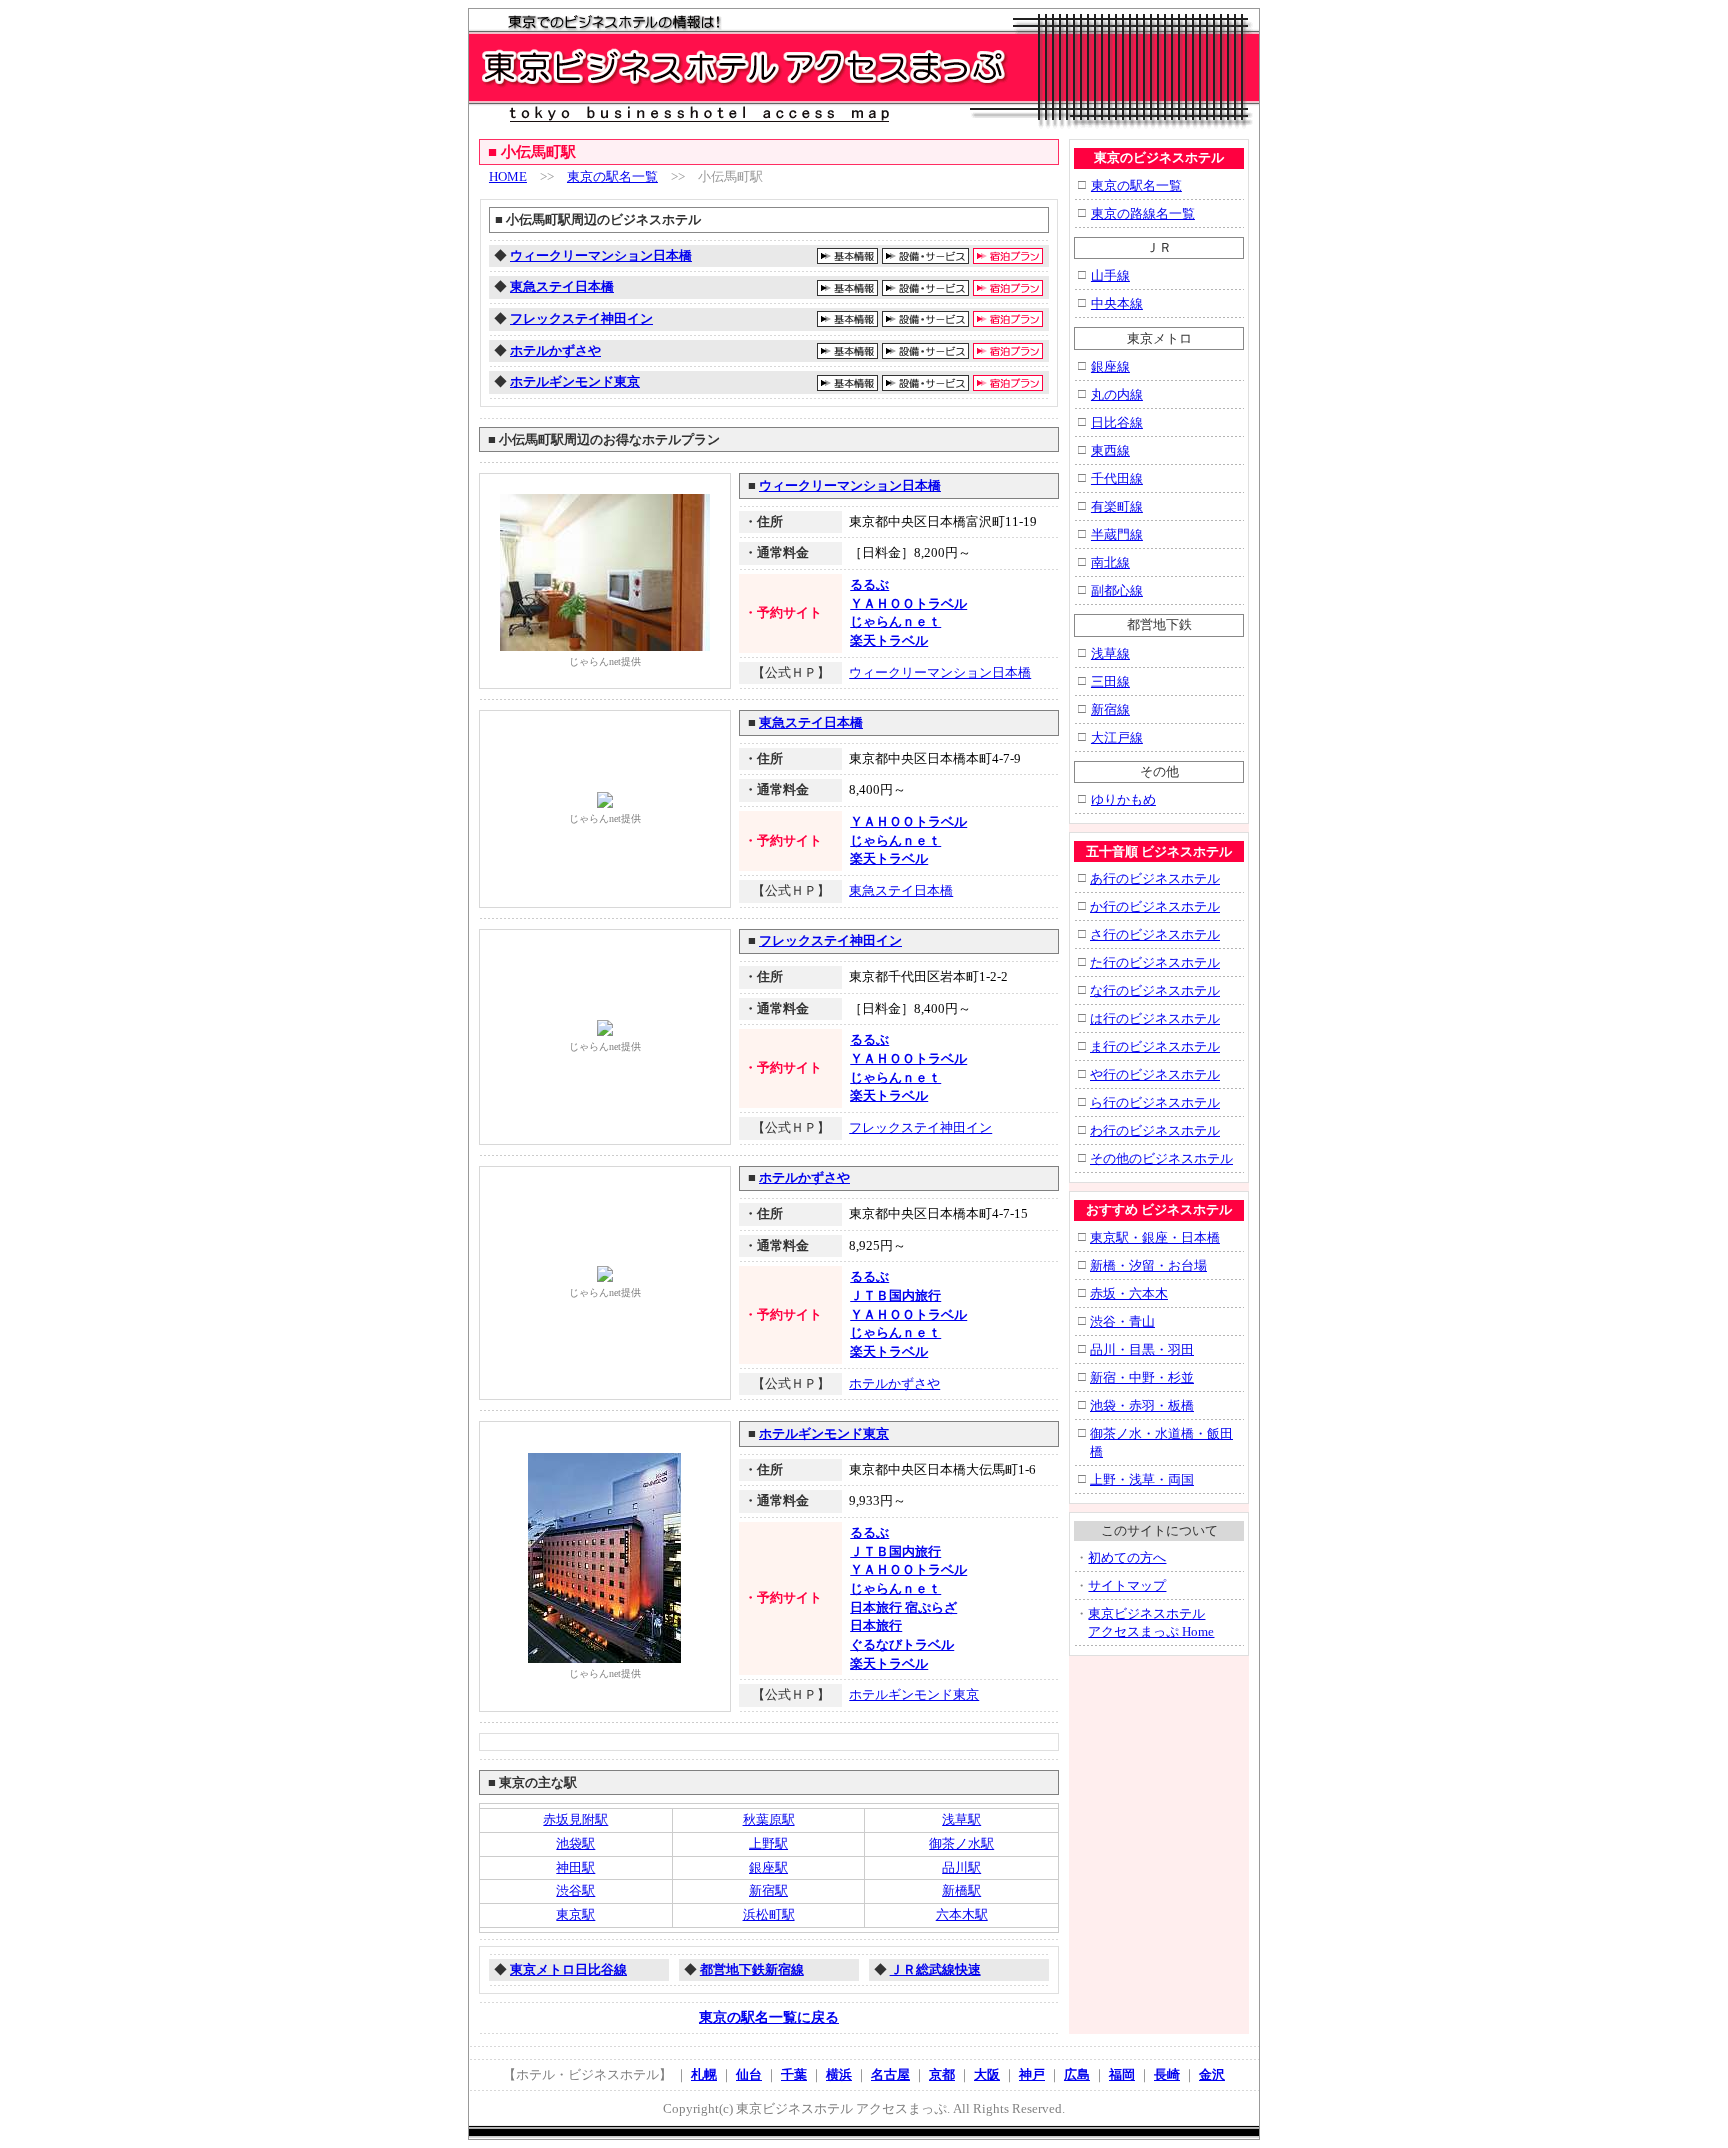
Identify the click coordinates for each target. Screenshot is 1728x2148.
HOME (508, 176)
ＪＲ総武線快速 (935, 1969)
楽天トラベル (889, 640)
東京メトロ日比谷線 (568, 1969)
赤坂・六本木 (1129, 1293)
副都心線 (1117, 590)
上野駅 (768, 1843)
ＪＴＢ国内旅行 (895, 1295)
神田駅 (575, 1867)
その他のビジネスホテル (1161, 1158)
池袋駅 (575, 1843)
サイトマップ (1127, 1585)
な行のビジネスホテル (1155, 990)
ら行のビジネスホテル (1155, 1102)
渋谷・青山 (1122, 1321)
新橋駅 (961, 1890)
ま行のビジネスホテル (1155, 1046)
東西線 (1110, 450)
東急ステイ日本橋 (562, 286)
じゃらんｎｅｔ (895, 621)
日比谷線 (1117, 422)
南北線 (1110, 562)
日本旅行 (876, 1625)
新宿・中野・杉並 (1142, 1377)
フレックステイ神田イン (581, 318)
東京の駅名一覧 (612, 176)
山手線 (1110, 275)
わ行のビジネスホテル (1155, 1130)
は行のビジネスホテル (1155, 1018)
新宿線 (1110, 709)
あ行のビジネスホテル (1155, 878)
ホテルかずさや (555, 350)
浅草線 (1110, 653)
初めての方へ (1127, 1557)
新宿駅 (768, 1890)
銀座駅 (768, 1867)
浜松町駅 (769, 1914)
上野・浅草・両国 (1142, 1479)
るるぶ (869, 584)
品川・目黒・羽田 (1142, 1349)
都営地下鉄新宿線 (752, 1969)
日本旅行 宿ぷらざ (903, 1607)
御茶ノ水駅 (961, 1843)
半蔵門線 (1117, 534)
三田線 (1110, 681)
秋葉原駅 (769, 1819)
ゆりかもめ (1123, 799)
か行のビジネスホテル (1155, 906)
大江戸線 (1117, 737)
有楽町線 (1117, 506)
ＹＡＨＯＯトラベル (908, 603)
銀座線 (1110, 366)
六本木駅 (962, 1914)
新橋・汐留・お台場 (1148, 1265)
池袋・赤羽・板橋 (1142, 1405)
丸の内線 (1117, 394)
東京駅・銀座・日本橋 (1155, 1237)
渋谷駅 (575, 1890)
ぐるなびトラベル (902, 1644)
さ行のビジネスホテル (1155, 934)
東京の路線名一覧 (1143, 213)
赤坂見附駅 (575, 1819)
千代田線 (1117, 478)
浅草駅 (961, 1819)
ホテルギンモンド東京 (575, 381)
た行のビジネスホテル (1155, 962)
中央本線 (1117, 303)
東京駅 (575, 1914)
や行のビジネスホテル (1155, 1074)
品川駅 (961, 1867)
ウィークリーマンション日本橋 (601, 255)
